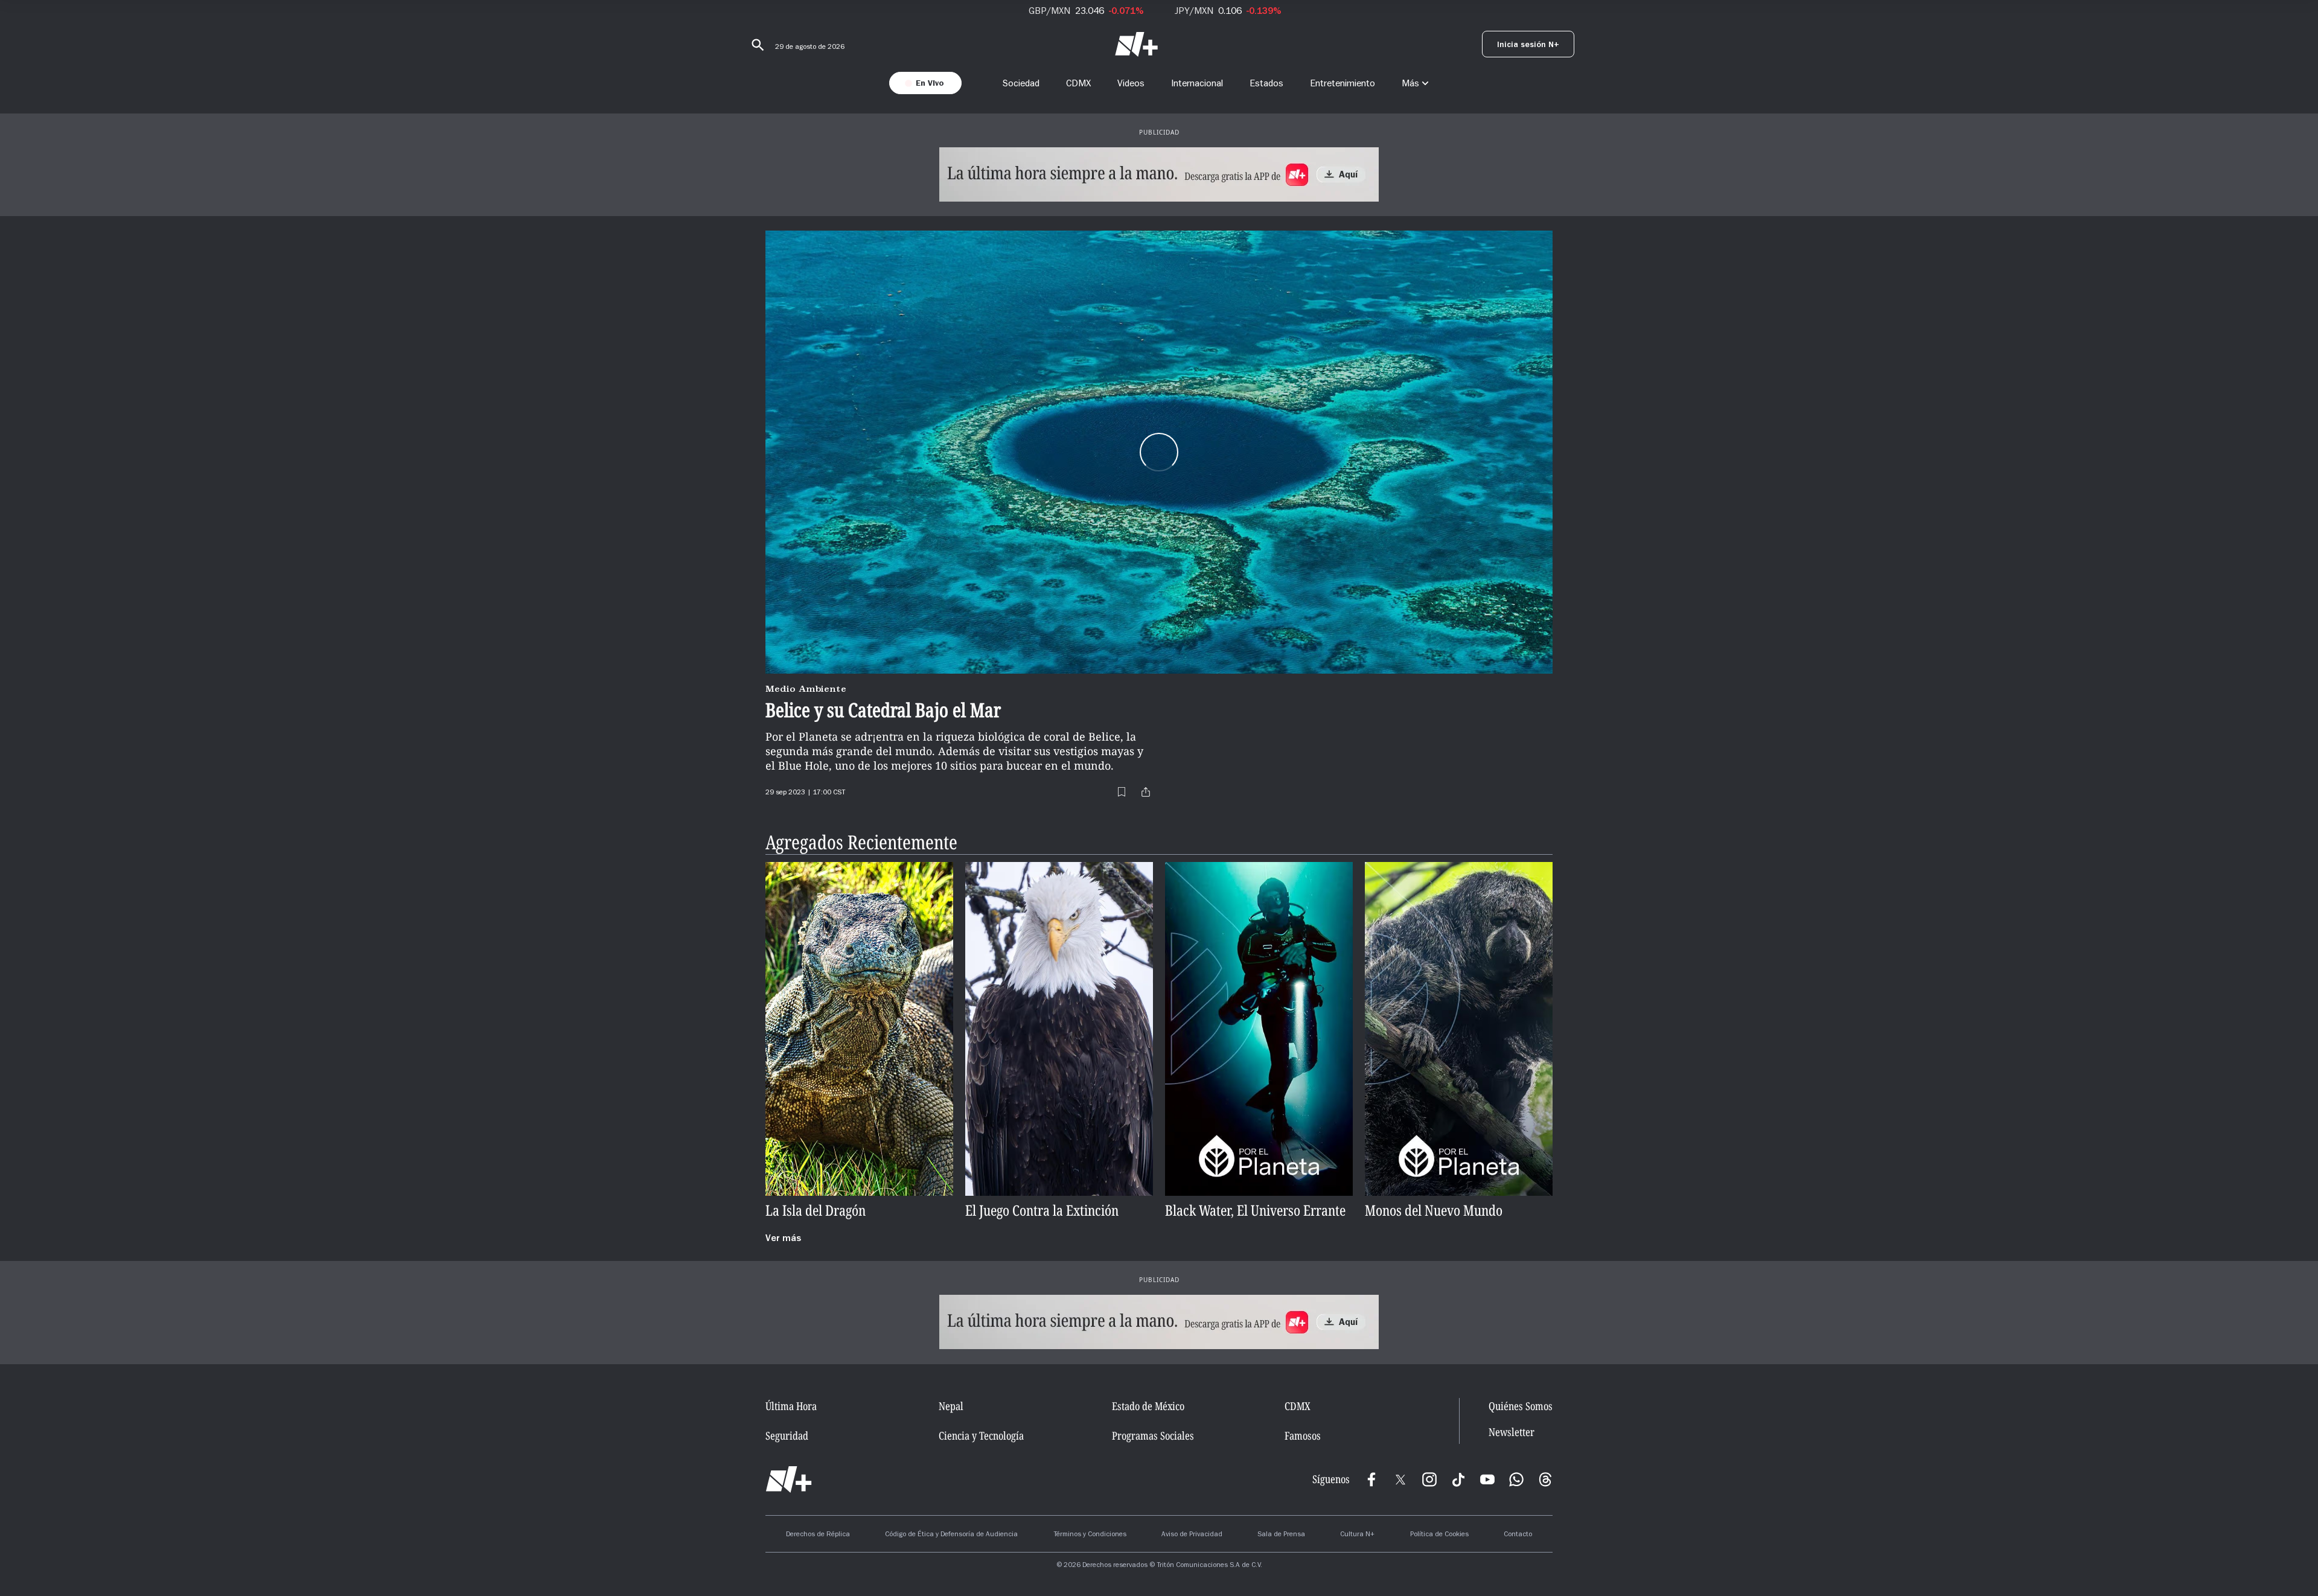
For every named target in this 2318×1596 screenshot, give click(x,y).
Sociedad (1021, 83)
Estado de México (1148, 1406)
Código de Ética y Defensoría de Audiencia (951, 1535)
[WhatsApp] (1516, 1479)
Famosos (1303, 1435)
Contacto (1518, 1535)
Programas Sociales (1153, 1435)
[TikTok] (1458, 1479)
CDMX (1078, 83)
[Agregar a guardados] (1122, 792)
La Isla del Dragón (816, 1211)
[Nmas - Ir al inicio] (1136, 44)
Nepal (951, 1406)
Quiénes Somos (1521, 1406)
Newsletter (1512, 1432)
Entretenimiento (1343, 83)
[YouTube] (1487, 1479)
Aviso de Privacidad (1192, 1535)
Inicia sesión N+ (1528, 46)
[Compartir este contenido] (1146, 792)
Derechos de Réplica (818, 1535)
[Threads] (1545, 1479)
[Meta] (1371, 1479)
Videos (1131, 83)
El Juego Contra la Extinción (1042, 1211)
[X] (1400, 1479)
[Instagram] (1429, 1479)
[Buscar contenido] (756, 45)
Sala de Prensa (1281, 1535)
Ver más (783, 1239)
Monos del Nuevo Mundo (1434, 1211)
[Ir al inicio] (789, 1479)
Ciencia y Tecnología (981, 1435)
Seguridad (787, 1435)
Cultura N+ (1357, 1535)
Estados (1266, 83)
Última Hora (791, 1406)
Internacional (1197, 83)
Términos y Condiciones (1090, 1535)
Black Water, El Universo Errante (1255, 1211)
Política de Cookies (1439, 1535)
